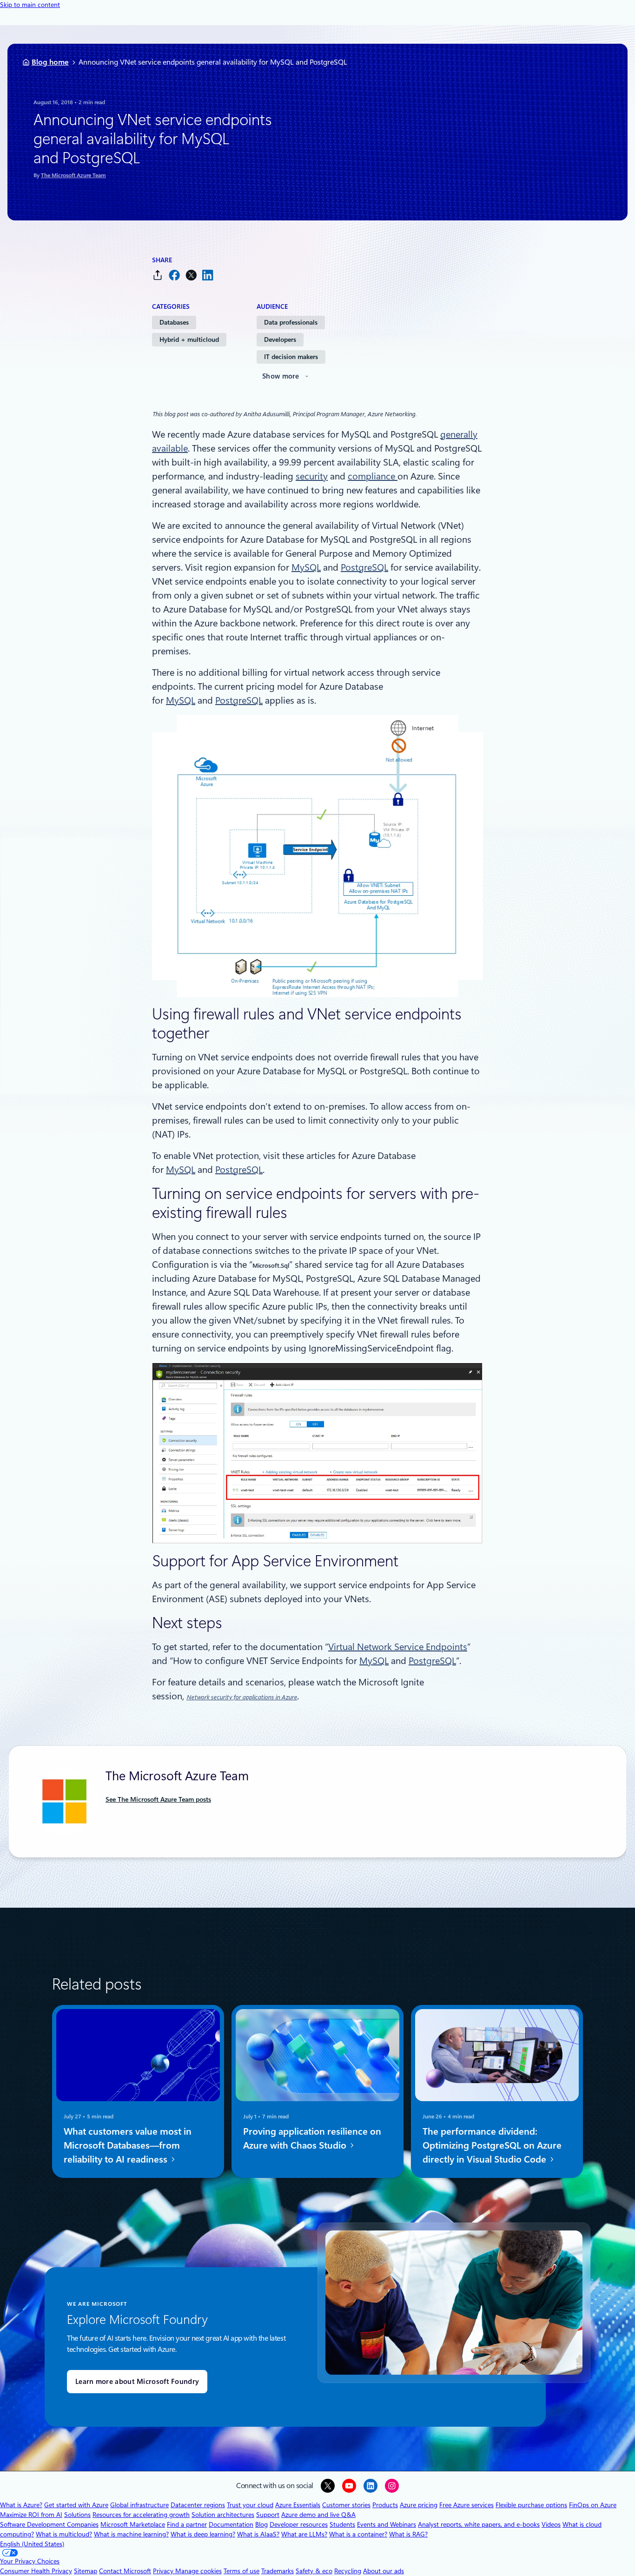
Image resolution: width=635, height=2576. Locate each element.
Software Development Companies (49, 2524)
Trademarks (278, 2571)
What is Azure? (21, 2505)
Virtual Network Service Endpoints (398, 1647)
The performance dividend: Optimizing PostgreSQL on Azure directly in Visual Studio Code (492, 2145)
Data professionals (291, 322)
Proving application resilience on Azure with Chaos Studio (312, 2138)
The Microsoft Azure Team (73, 175)
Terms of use (241, 2571)
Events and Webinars (387, 2524)
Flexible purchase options (531, 2505)
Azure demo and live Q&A (318, 2515)
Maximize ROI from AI (31, 2515)
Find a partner (187, 2524)
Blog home (50, 62)
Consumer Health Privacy (36, 2571)
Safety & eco (314, 2571)
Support (268, 2515)
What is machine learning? (131, 2534)
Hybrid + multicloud (189, 339)
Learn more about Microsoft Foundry (137, 2382)
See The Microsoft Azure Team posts (158, 1799)
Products (385, 2505)
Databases (174, 322)
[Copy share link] (158, 275)
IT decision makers (291, 357)
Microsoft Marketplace (133, 2524)
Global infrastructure (139, 2505)
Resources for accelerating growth (141, 2515)
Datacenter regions (198, 2505)
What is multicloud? (64, 2534)
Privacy (164, 2571)
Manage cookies (198, 2571)
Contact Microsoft (125, 2571)
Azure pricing (419, 2505)
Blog (261, 2524)
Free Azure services (466, 2505)
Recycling (348, 2571)
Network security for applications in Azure (242, 1697)
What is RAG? (408, 2534)
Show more (281, 376)
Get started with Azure (76, 2505)
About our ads (384, 2571)
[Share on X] (191, 275)
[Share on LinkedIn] (208, 275)
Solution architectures (223, 2515)
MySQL (306, 567)
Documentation (231, 2524)
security (312, 476)
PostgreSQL (364, 567)
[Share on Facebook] (174, 275)
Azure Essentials (298, 2505)
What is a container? (358, 2534)
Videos (551, 2524)
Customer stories (346, 2505)
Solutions (77, 2515)
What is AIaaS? (258, 2534)
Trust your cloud (250, 2505)
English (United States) (32, 2544)
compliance (373, 476)
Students (342, 2524)
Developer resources (299, 2524)
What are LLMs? (304, 2534)
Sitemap (86, 2571)
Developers (280, 339)
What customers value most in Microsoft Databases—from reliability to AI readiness (128, 2145)
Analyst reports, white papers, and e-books (479, 2524)
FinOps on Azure (593, 2505)
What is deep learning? (203, 2534)
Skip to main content (30, 5)
